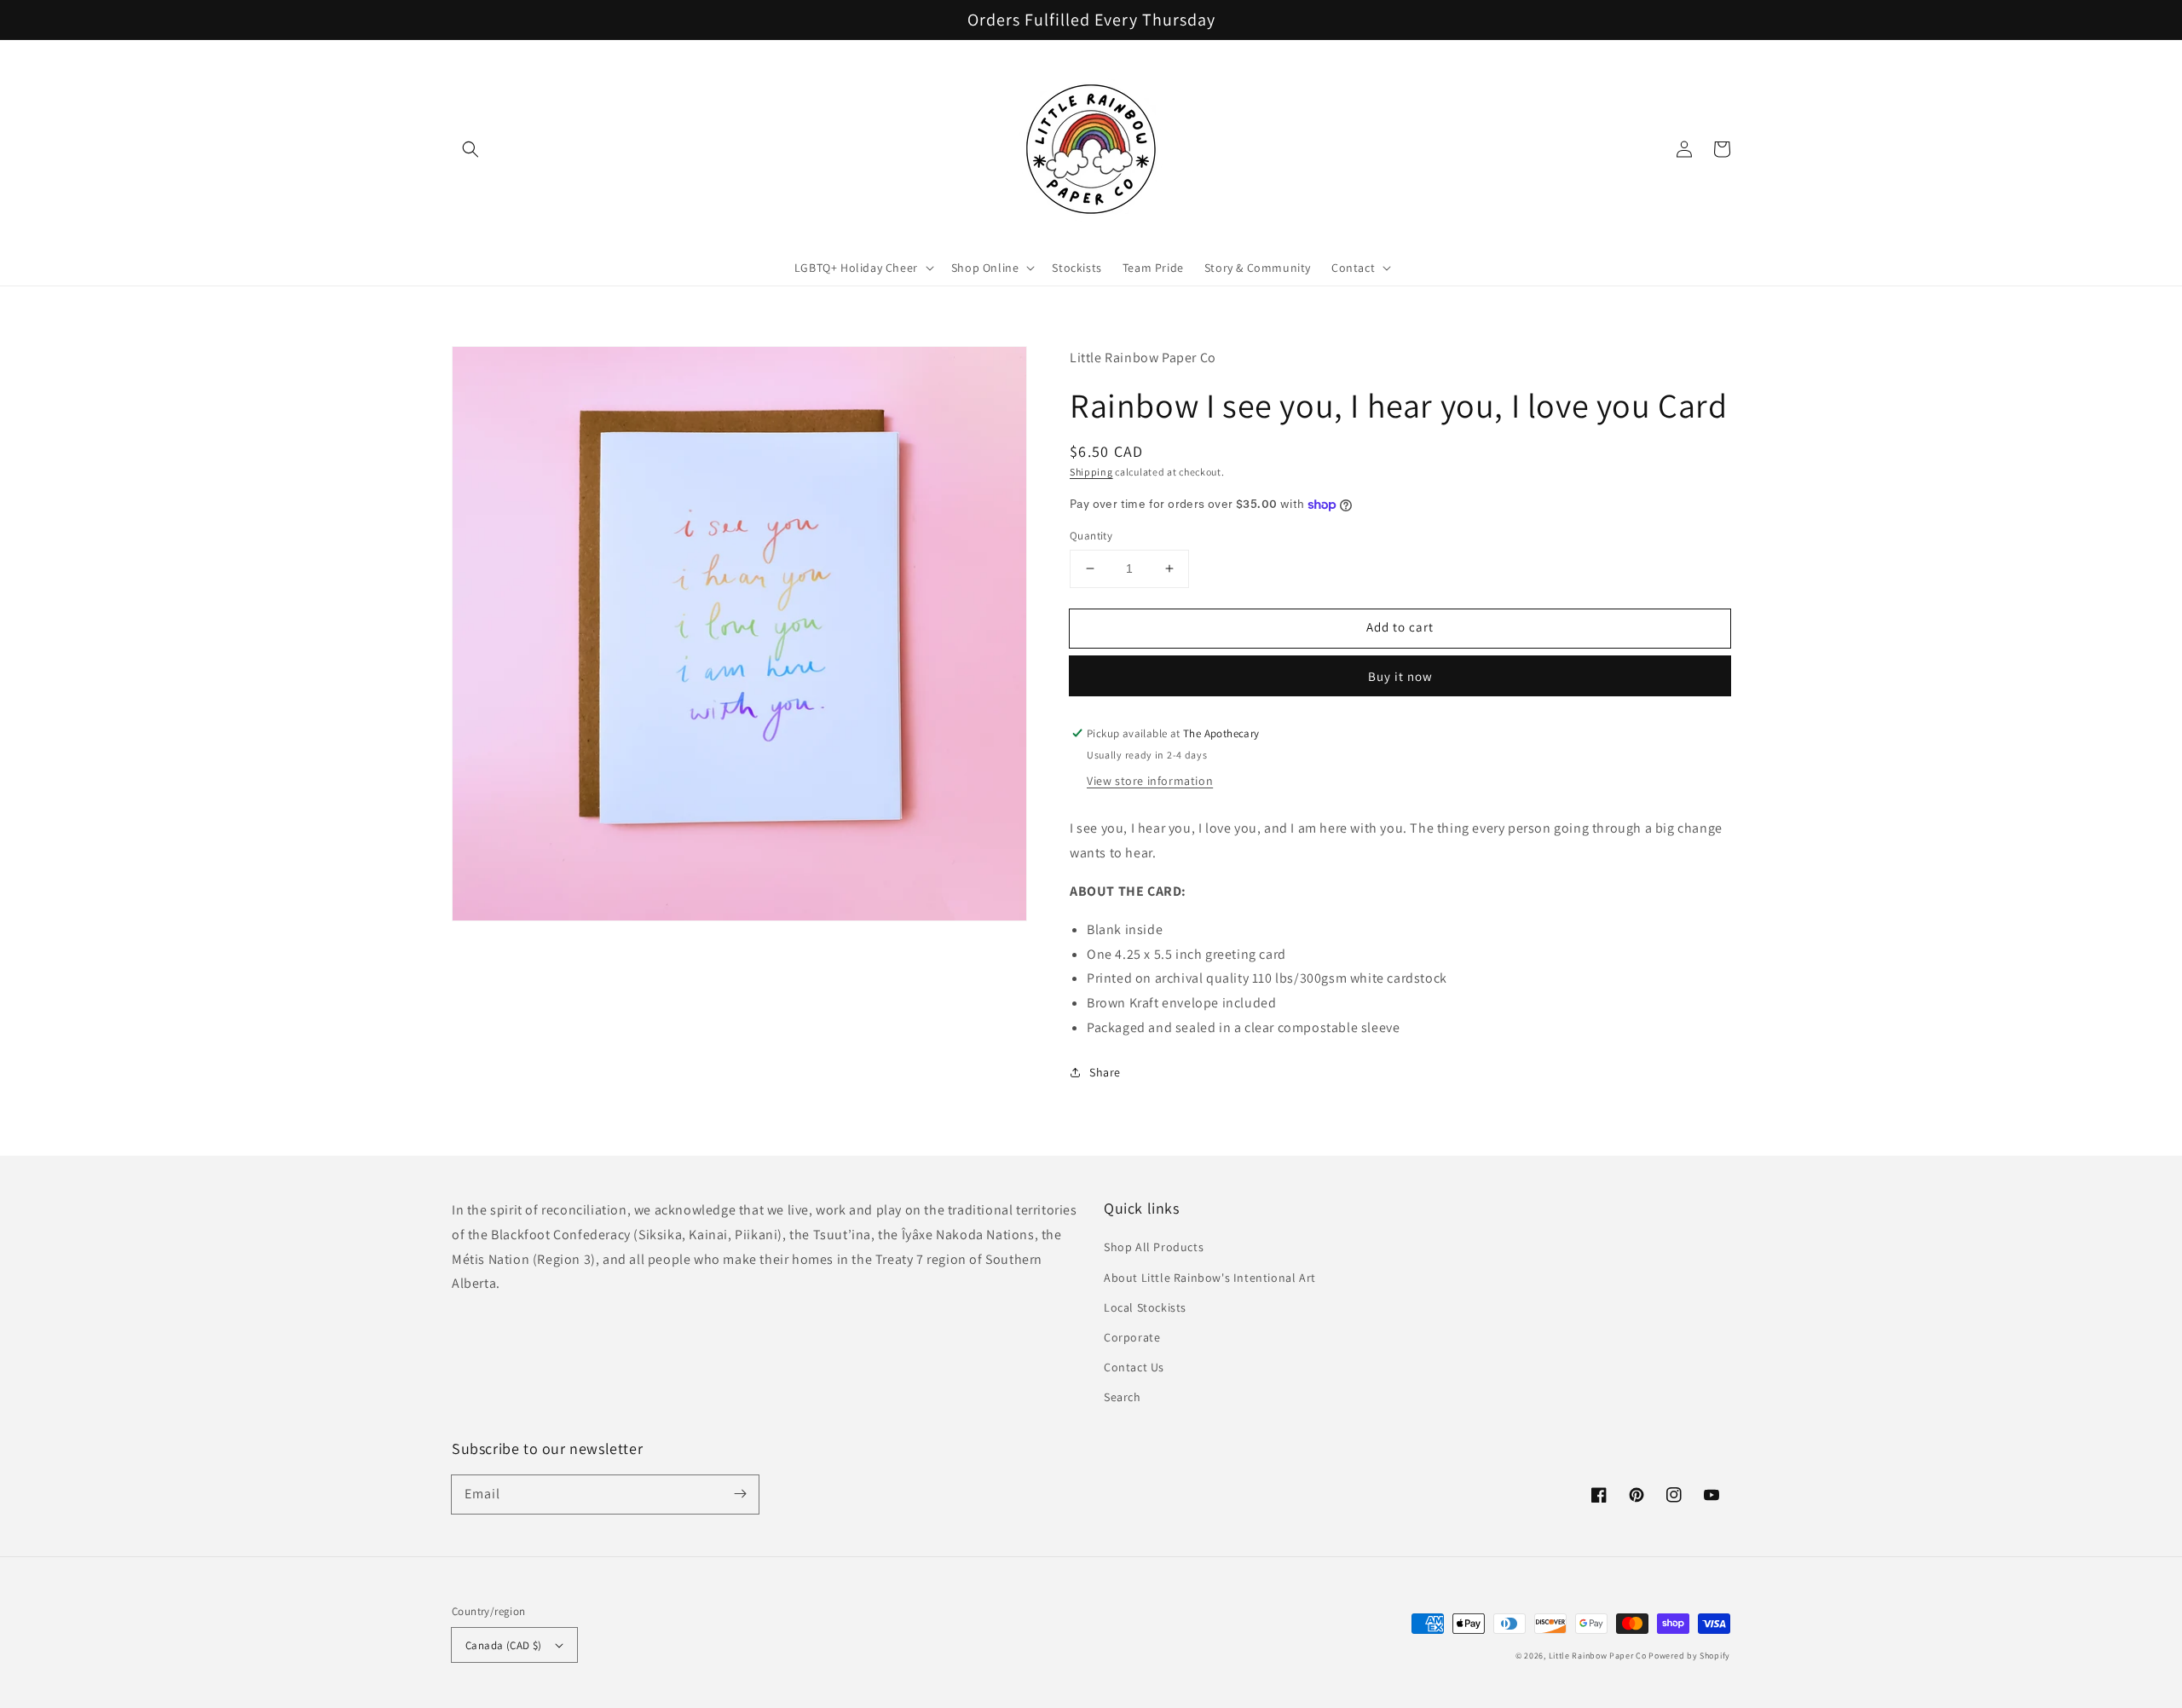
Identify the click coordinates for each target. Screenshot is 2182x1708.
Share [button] (1105, 1072)
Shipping (1091, 472)
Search (1123, 1397)
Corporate (1132, 1337)
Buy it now (1400, 676)
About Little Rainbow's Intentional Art (1210, 1278)
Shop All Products (1154, 1247)
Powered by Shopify (1689, 1656)
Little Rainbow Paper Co (1598, 1656)
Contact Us (1134, 1367)
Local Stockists (1145, 1307)
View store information (1150, 781)
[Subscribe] (740, 1494)
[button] (470, 149)
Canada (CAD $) (504, 1645)
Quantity (1091, 536)
